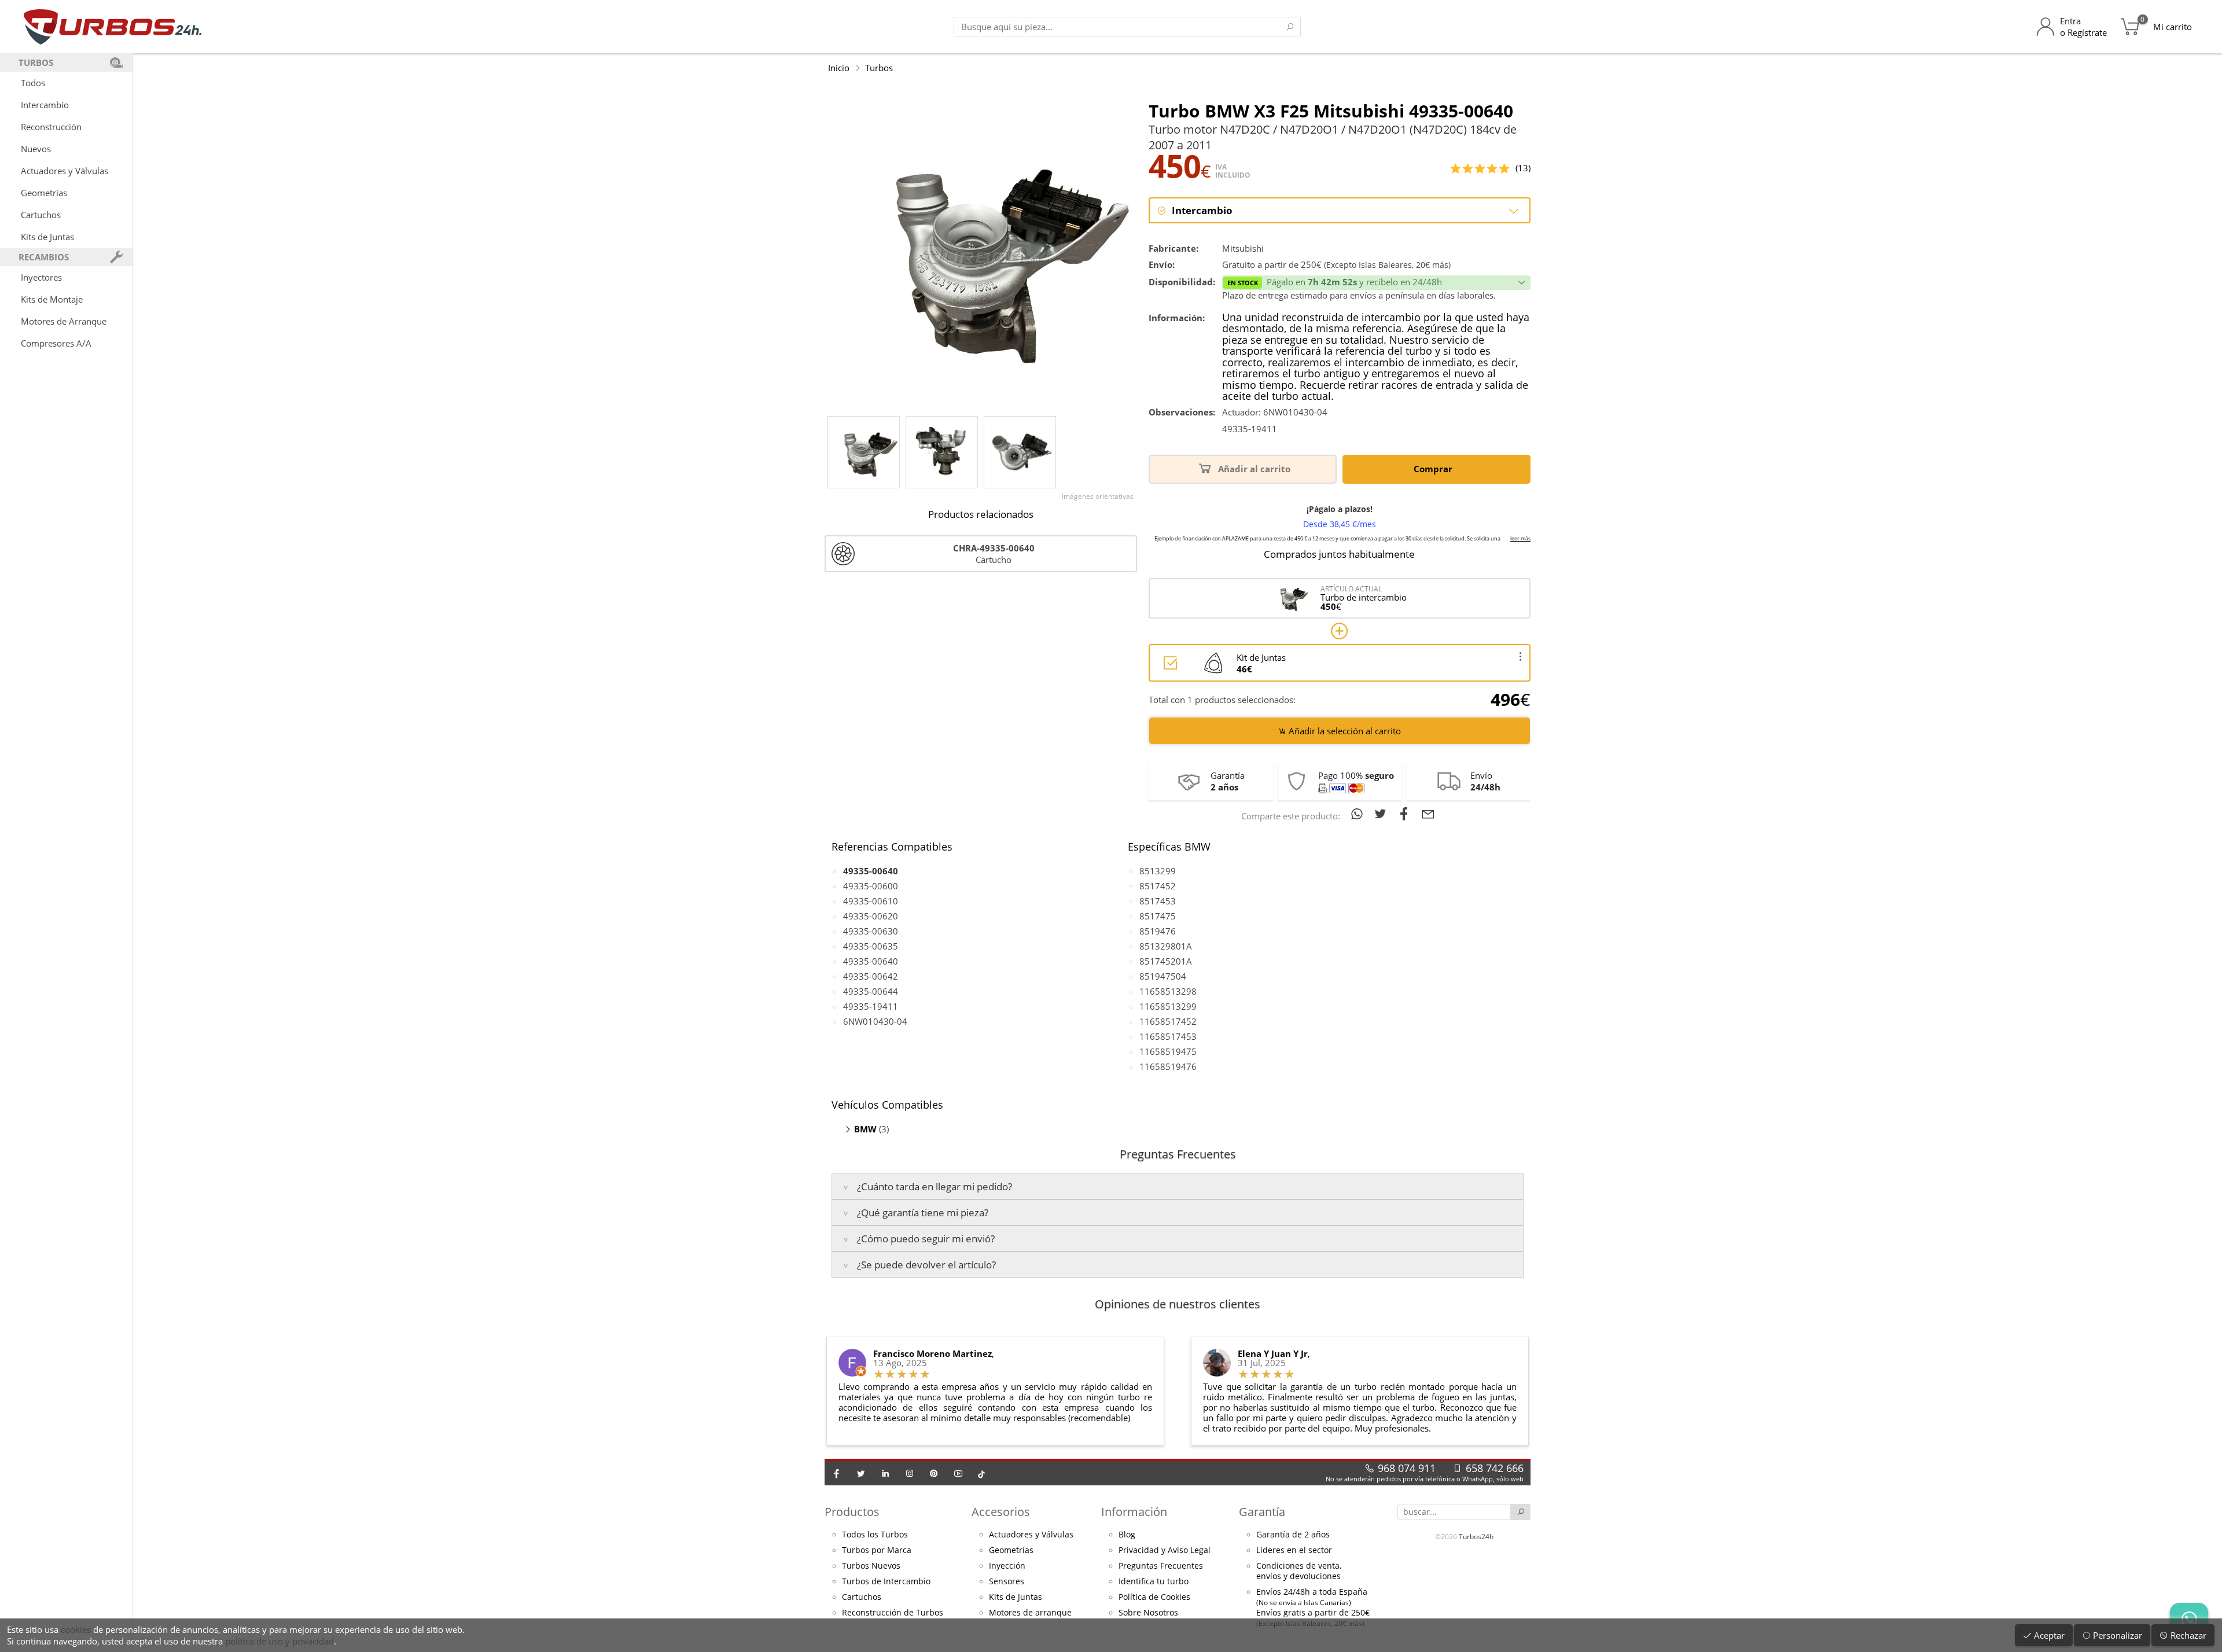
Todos (33, 83)
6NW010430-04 (875, 1021)
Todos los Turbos (875, 1535)
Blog (1127, 1535)
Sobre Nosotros (1148, 1613)
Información (1134, 1512)
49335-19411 (871, 1006)
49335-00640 (871, 961)
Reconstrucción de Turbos (893, 1613)
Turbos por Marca (877, 1550)
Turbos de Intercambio (886, 1581)
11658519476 (1168, 1066)
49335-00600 (871, 886)
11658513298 (1168, 991)
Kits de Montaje (52, 299)
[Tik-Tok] (981, 1473)
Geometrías (44, 193)
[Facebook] (837, 1473)
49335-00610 (871, 901)
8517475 (1158, 916)
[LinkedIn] (885, 1473)
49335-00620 (871, 916)
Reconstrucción (51, 127)
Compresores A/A (56, 343)
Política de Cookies (1154, 1597)
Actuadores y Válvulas (65, 171)
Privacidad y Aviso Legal (1165, 1550)
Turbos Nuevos (871, 1566)
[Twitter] (861, 1473)
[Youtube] (958, 1473)
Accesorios (1001, 1512)
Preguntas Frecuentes (1161, 1566)
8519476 (1158, 931)
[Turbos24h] (113, 27)
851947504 (1163, 976)
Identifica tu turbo (1154, 1581)
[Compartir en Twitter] (1383, 814)
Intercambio (45, 105)
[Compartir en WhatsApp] (1359, 814)
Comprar (1434, 469)
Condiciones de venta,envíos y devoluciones (1299, 1571)
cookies (76, 1629)
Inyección (1007, 1566)
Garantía (1262, 1512)
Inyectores (41, 277)
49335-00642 (871, 976)
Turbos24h (1476, 1537)
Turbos (879, 68)
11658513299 (1168, 1006)
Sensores (1007, 1581)
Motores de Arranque (64, 321)
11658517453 (1168, 1036)
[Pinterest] (934, 1473)
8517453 (1158, 901)
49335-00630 (871, 931)
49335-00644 (871, 991)
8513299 (1158, 871)
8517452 (1158, 886)
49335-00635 (871, 946)
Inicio (839, 68)
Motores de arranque (1030, 1613)
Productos (852, 1512)
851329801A (1166, 946)
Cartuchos (41, 215)
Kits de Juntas (47, 237)
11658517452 (1168, 1021)
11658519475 (1168, 1051)
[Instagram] (910, 1473)
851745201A (1166, 961)
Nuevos (36, 149)
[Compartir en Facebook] (1406, 814)
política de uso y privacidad (279, 1641)
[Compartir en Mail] (1428, 814)
